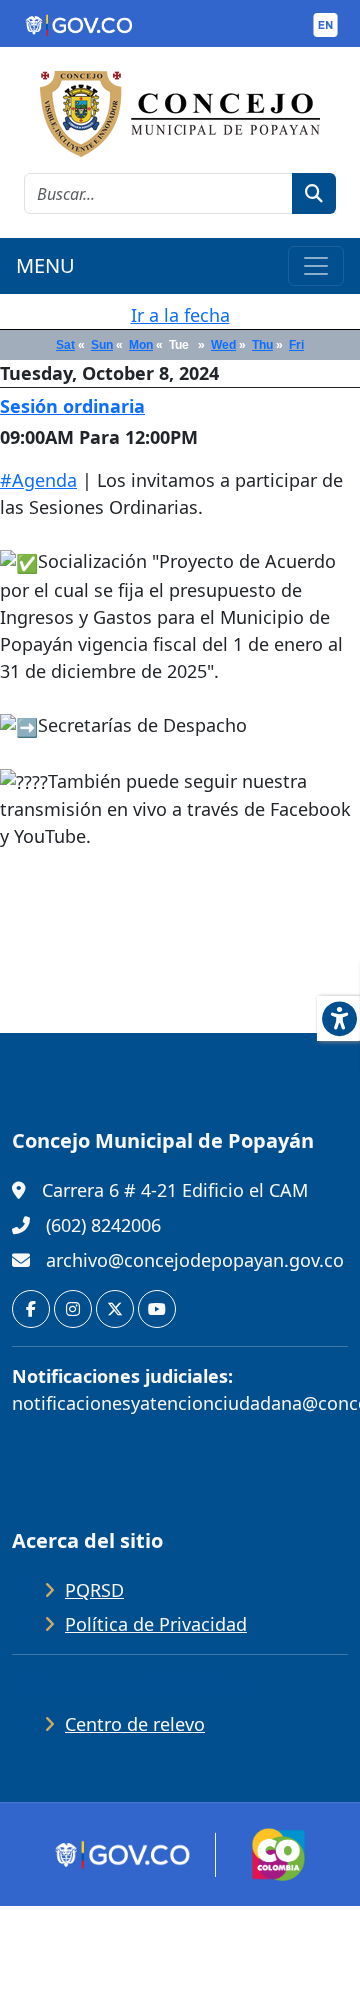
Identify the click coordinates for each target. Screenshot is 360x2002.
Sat (65, 345)
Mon (141, 345)
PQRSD (94, 1590)
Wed (223, 345)
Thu (262, 345)
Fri (296, 345)
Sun (102, 345)
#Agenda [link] (38, 480)
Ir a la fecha (180, 315)
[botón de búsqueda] (314, 193)
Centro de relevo (135, 1724)
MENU (45, 265)
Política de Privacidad (156, 1624)
